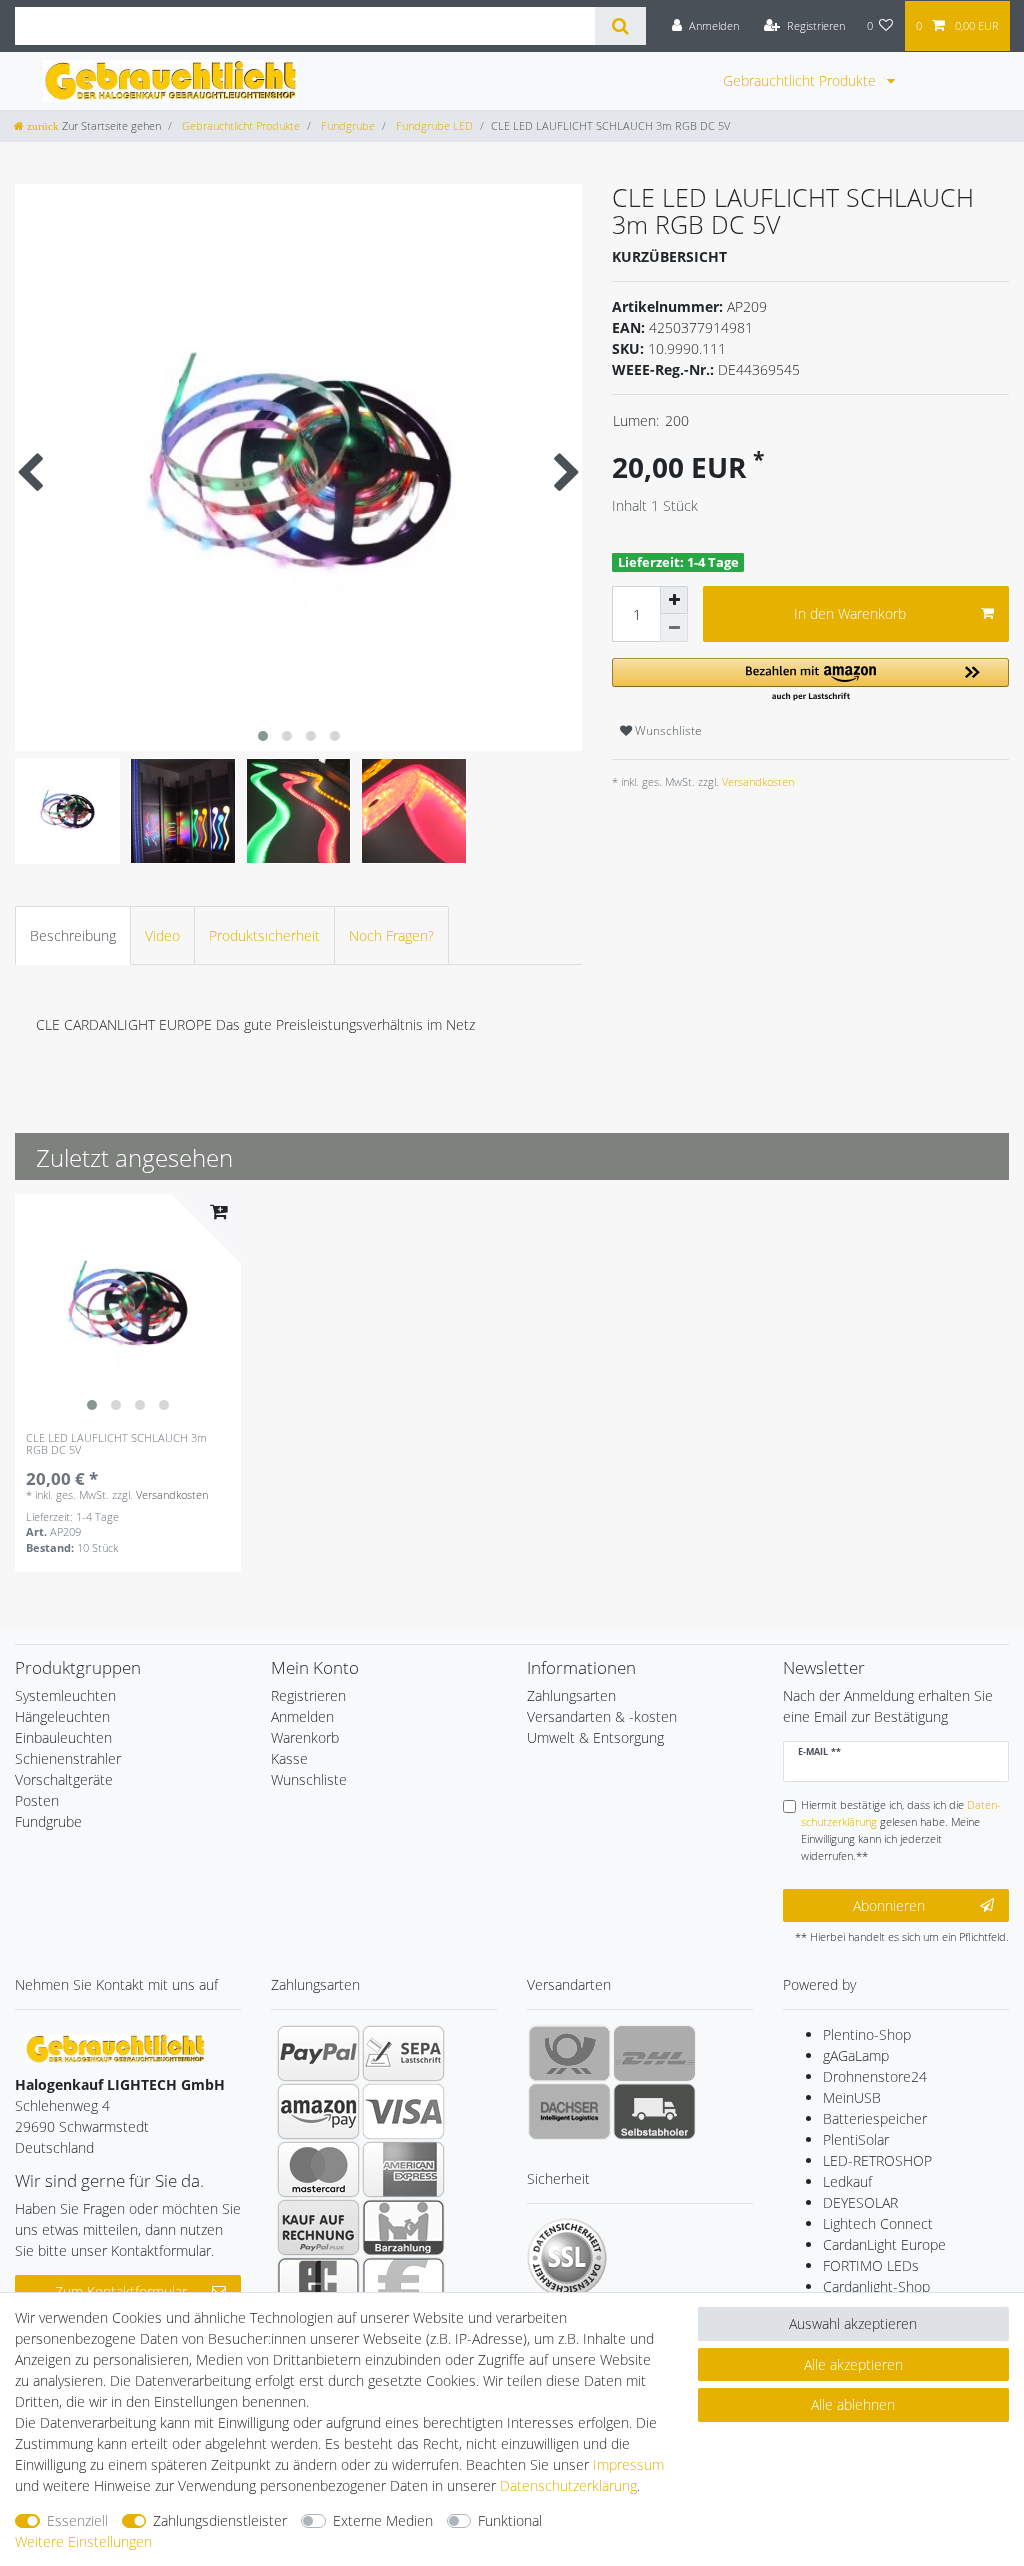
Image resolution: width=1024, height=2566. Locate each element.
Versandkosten (756, 781)
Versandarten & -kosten (602, 1716)
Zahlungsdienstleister (220, 2520)
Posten (37, 1800)
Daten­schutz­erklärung (568, 2485)
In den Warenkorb (850, 613)
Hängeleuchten (62, 1716)
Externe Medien (383, 2520)
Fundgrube (346, 125)
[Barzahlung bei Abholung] (403, 2227)
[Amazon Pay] (318, 2111)
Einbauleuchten (63, 1737)
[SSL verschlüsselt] (567, 2258)
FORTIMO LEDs (871, 2265)
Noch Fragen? (391, 935)
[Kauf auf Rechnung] (318, 2227)
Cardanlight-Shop (876, 2286)
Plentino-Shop (867, 2034)
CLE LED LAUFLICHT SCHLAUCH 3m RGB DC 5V (116, 1444)
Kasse (289, 1758)
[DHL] (654, 2053)
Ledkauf (847, 2181)
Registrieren (308, 1695)
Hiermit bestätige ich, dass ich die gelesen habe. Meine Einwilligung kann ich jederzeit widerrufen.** (901, 1829)
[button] (810, 680)
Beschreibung (73, 935)
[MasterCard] (318, 2169)
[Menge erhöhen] (674, 600)
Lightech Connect (878, 2223)
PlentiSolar (856, 2139)
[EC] (318, 2285)
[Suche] (620, 26)
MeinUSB (852, 2097)
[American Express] (403, 2169)
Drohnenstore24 (875, 2076)
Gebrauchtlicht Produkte (801, 80)
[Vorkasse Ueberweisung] (403, 2285)
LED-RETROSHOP (877, 2160)
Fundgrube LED (433, 125)
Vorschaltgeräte (64, 1779)
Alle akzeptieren (853, 2364)
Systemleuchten (65, 1695)
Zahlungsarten (571, 1695)
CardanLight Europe (884, 2244)
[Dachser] (569, 2111)
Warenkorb (305, 1737)
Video (162, 935)
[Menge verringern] (674, 628)
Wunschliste (667, 730)
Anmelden (302, 1716)
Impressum (628, 2464)
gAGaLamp (856, 2055)
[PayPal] (318, 2053)
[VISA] (403, 2111)
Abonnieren (889, 1905)
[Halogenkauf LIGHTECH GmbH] (115, 2047)
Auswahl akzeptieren (853, 2323)
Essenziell (77, 2520)
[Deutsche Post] (569, 2053)
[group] (128, 1307)
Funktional (510, 2520)
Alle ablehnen (853, 2404)
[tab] (73, 935)
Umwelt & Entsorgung (595, 1737)
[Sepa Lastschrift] (403, 2053)
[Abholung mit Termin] (654, 2111)
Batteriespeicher (875, 2118)
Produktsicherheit (264, 935)
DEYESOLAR (860, 2202)
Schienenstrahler (68, 1758)
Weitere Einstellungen (83, 2541)
